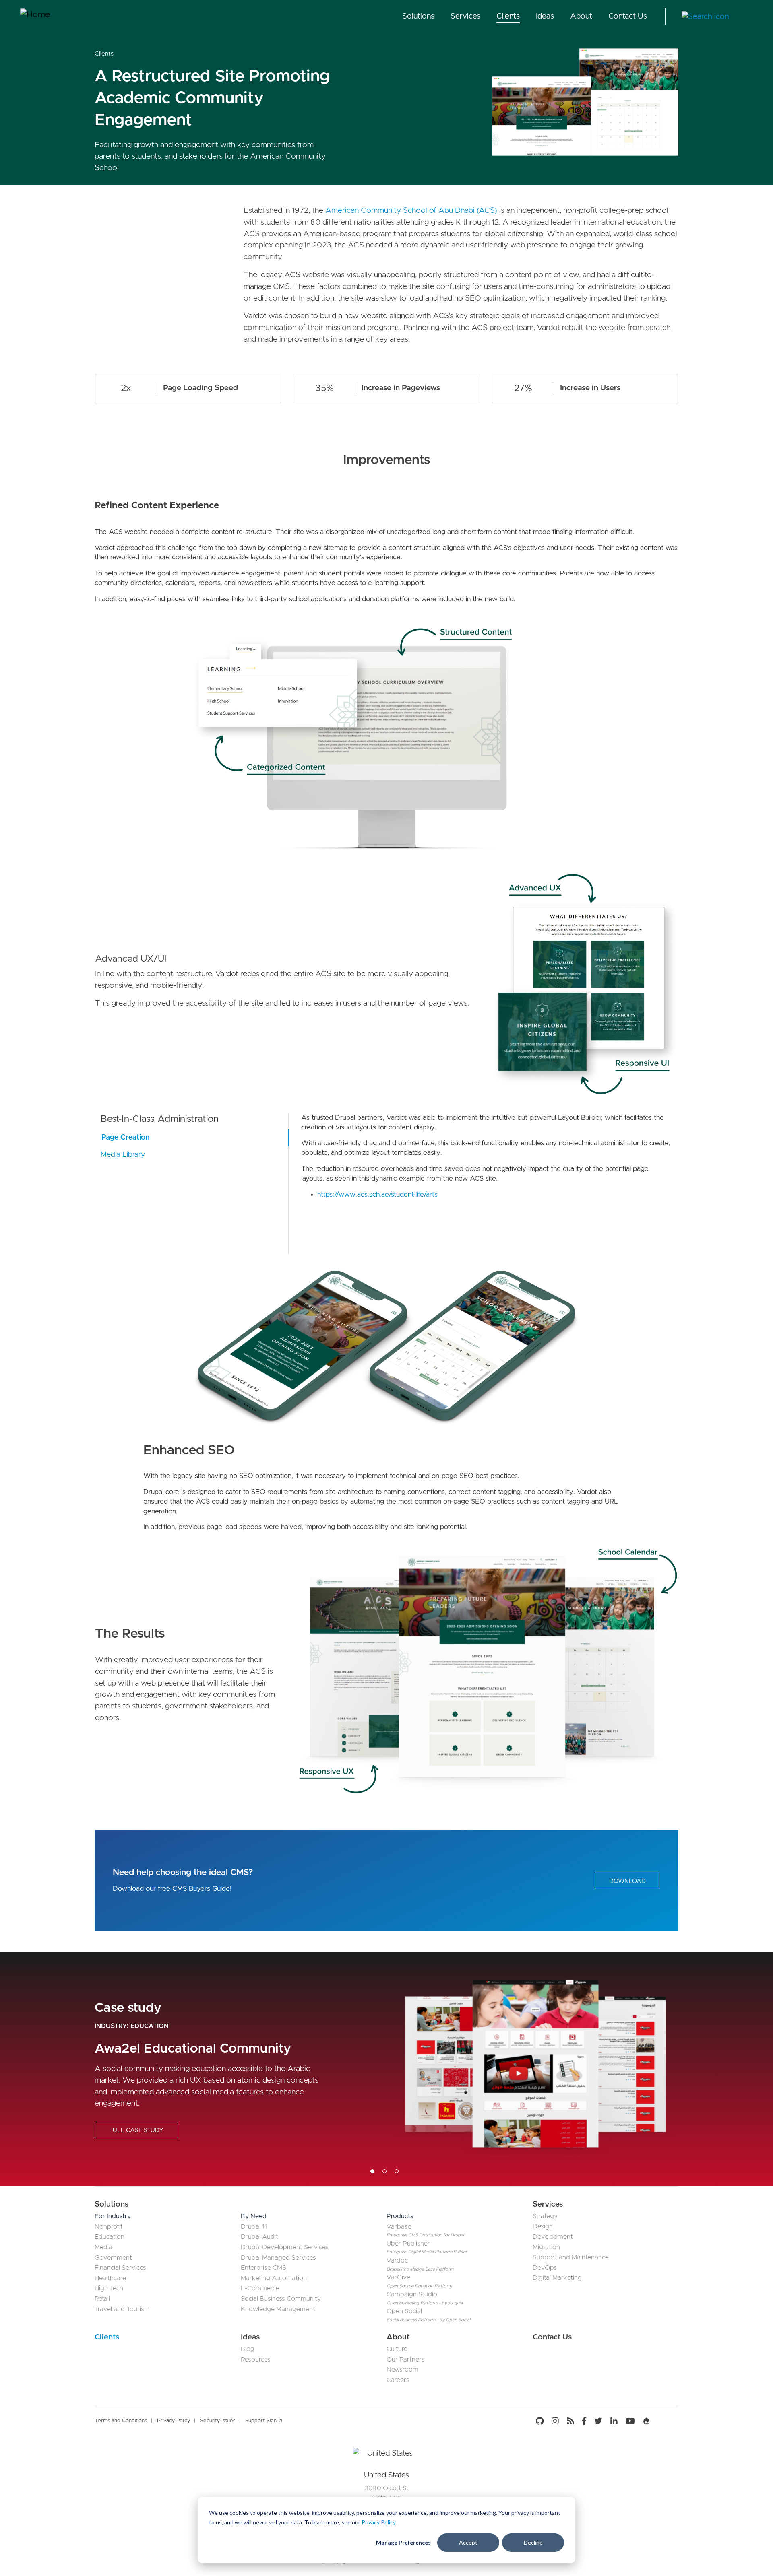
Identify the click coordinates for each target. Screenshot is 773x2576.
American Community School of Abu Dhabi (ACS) (411, 211)
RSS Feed (570, 2421)
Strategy (545, 2216)
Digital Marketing (557, 2278)
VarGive (398, 2277)
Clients (508, 16)
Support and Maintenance (571, 2257)
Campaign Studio (412, 2294)
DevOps (545, 2268)
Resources (256, 2360)
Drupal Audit (259, 2237)
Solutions (418, 16)
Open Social (404, 2311)
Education (150, 2026)
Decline (533, 2542)
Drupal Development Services (285, 2247)
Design (543, 2226)
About (581, 16)
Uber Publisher (408, 2244)
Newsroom (402, 2370)
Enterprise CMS (264, 2268)
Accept (468, 2542)
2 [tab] (384, 2171)
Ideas (545, 16)
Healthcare (110, 2278)
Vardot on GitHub (542, 2421)
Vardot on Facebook (584, 2421)
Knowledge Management (278, 2309)
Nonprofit (109, 2227)
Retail (102, 2299)
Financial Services (120, 2268)
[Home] (50, 16)
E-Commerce (260, 2288)
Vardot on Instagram (555, 2421)
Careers (398, 2380)
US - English (747, 17)
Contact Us (628, 16)
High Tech (109, 2288)
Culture (397, 2349)
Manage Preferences (403, 2542)
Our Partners (406, 2360)
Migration (546, 2247)
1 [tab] (372, 2171)
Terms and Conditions (121, 2421)
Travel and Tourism (122, 2309)
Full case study (136, 2130)
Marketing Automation (274, 2278)
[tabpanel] (386, 2069)
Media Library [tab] (123, 1155)
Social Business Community (281, 2299)
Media (103, 2247)
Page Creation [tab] (125, 1138)
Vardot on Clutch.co (666, 2421)
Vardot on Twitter (598, 2421)
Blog (248, 2349)
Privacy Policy (378, 2522)
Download (627, 1881)
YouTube (630, 2421)
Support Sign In (264, 2421)
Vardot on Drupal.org (647, 2421)
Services (465, 16)
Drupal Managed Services (278, 2258)
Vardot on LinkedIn (614, 2421)
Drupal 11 (254, 2227)
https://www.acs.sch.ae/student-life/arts (377, 1194)
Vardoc (397, 2261)
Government (113, 2258)
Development (553, 2237)
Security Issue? (218, 2421)
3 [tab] (397, 2171)
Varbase (399, 2227)
